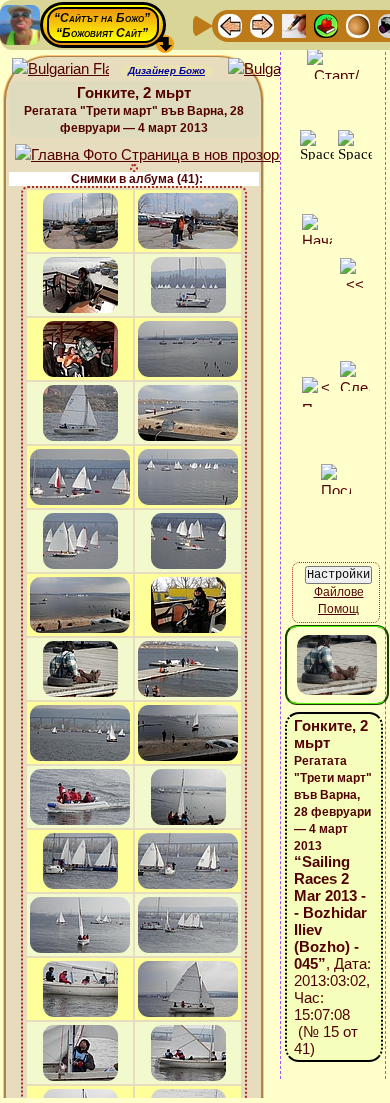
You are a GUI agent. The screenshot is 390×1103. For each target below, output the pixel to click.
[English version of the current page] (60, 69)
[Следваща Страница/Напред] (262, 24)
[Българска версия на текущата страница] (276, 69)
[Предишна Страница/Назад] (230, 24)
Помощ (338, 609)
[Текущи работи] (358, 24)
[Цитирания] (326, 24)
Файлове (339, 592)
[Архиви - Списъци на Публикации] (294, 24)
